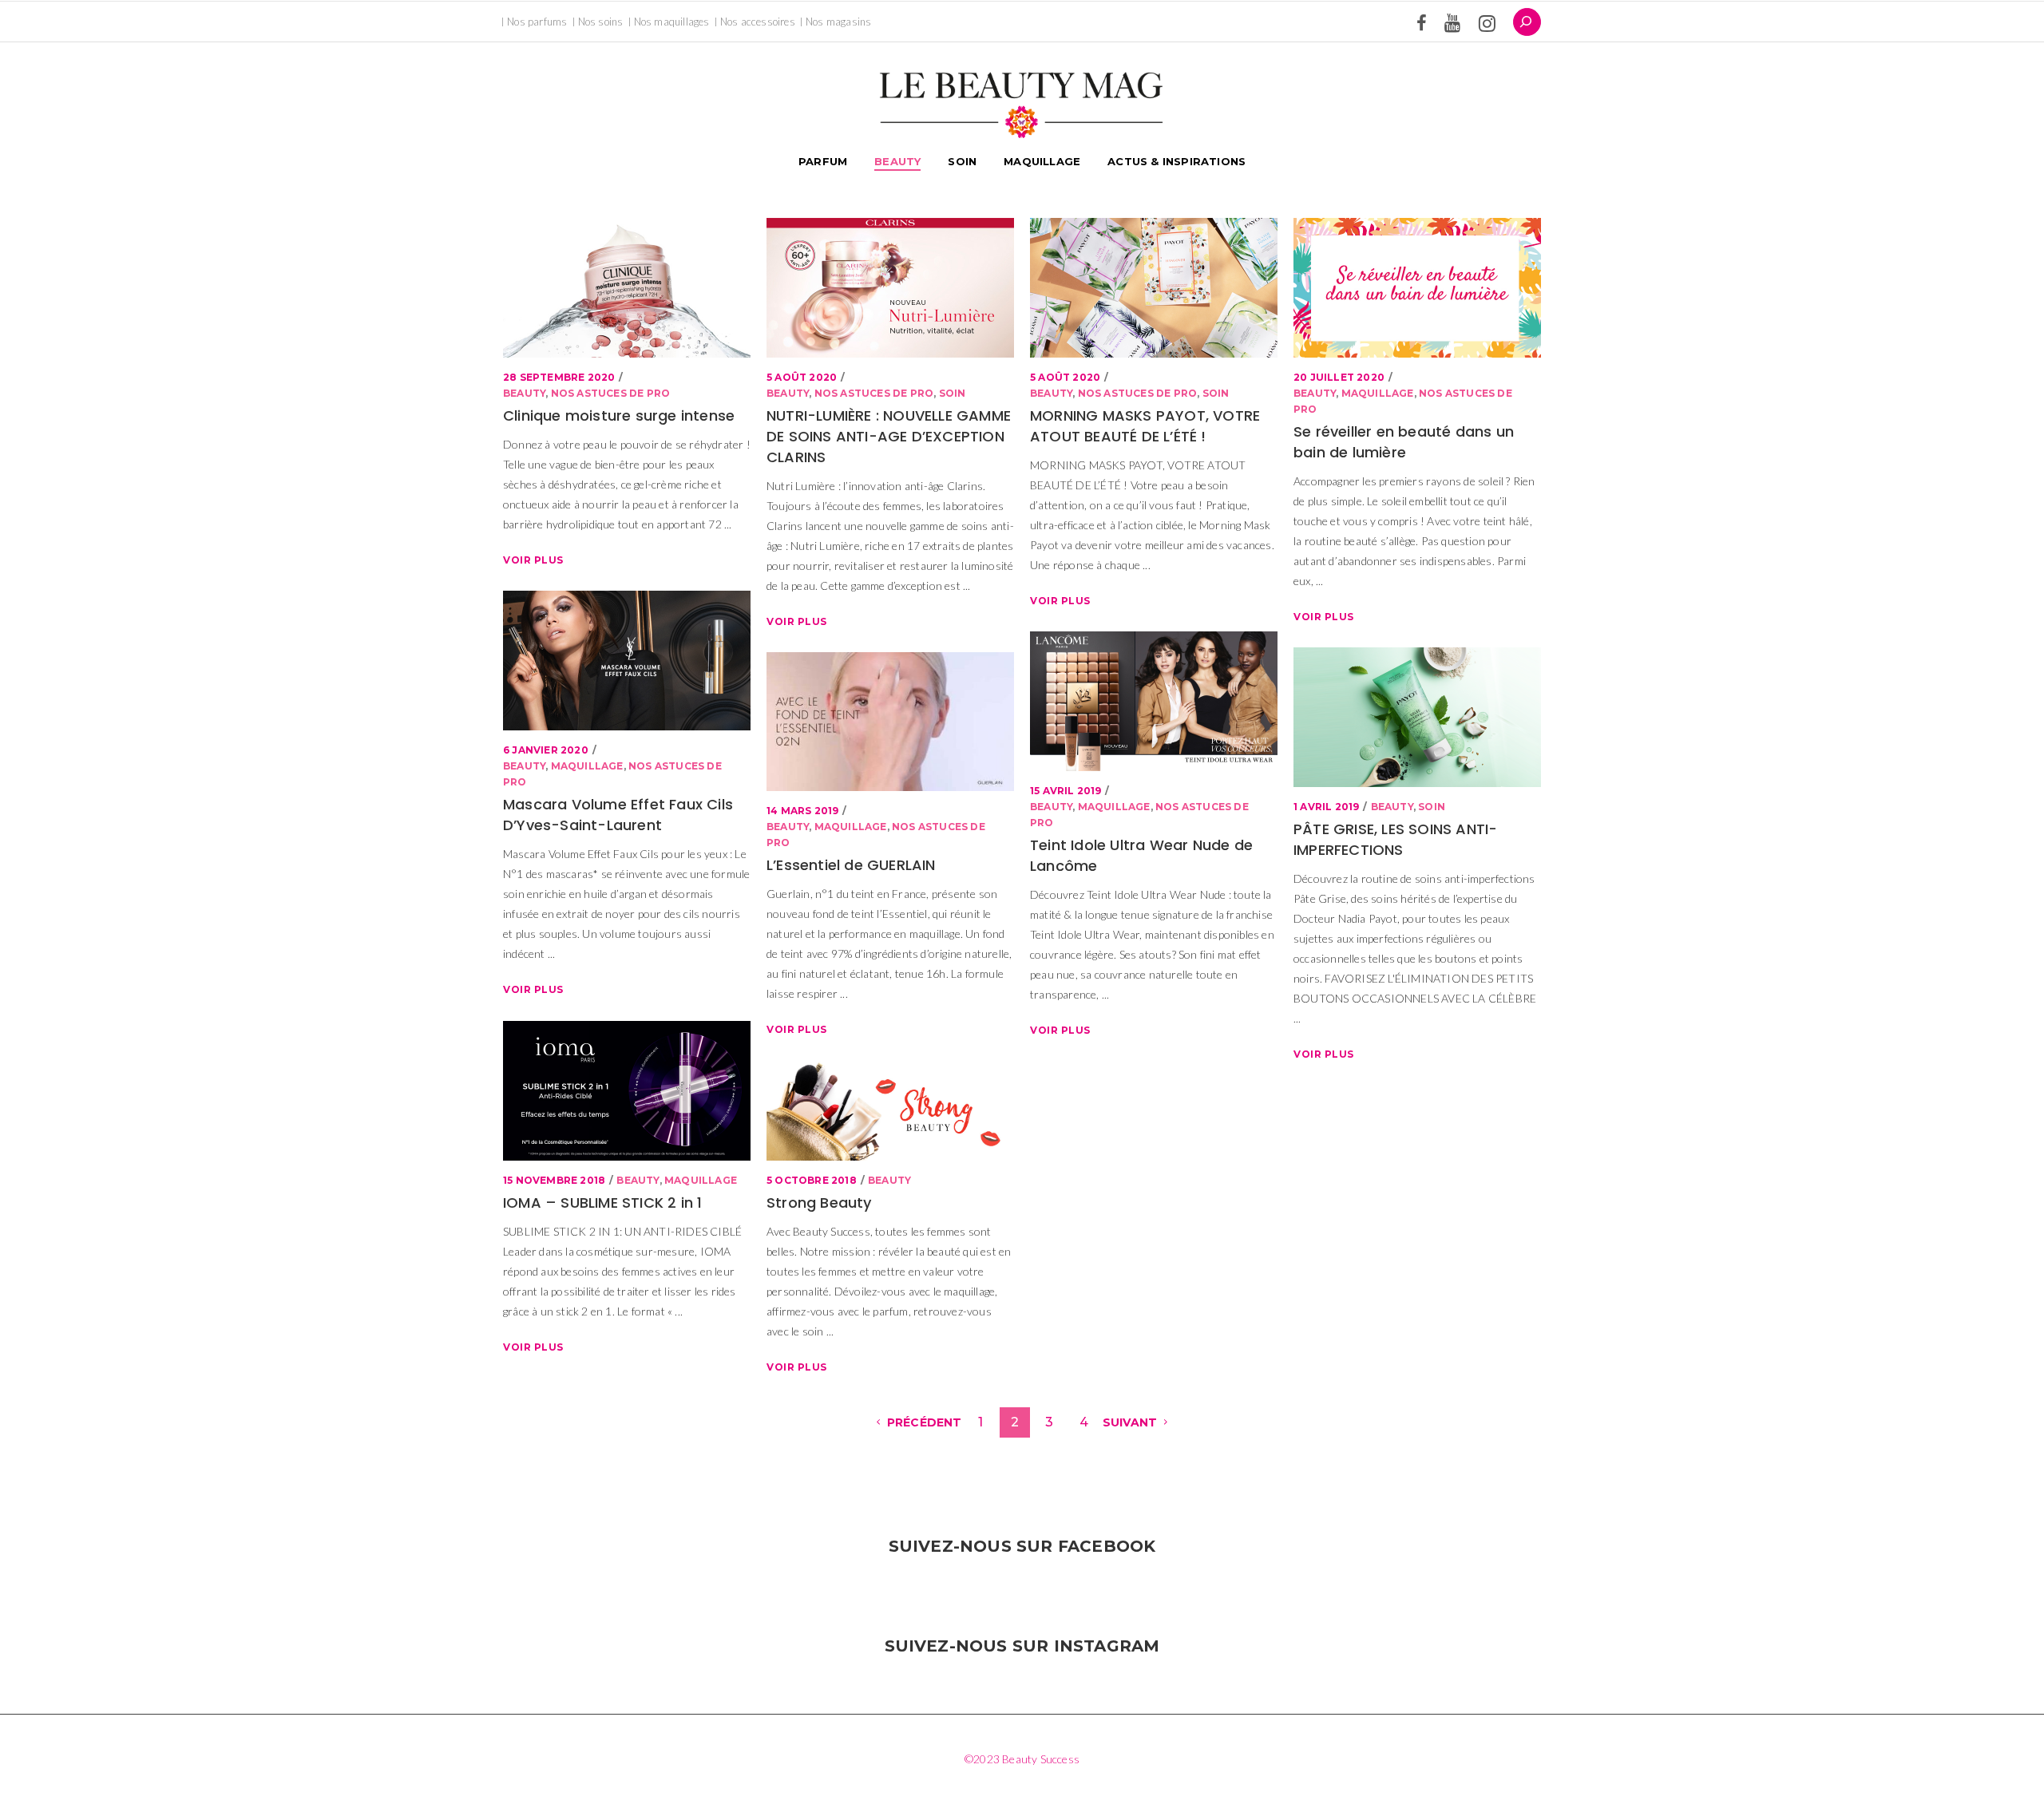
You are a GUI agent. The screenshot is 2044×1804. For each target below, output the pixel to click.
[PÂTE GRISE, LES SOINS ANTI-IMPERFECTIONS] (1417, 717)
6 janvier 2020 (546, 750)
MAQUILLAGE (1378, 393)
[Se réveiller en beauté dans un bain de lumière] (1417, 288)
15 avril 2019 (1066, 791)
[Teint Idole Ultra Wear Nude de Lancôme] (1154, 701)
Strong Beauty (819, 1203)
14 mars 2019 (802, 811)
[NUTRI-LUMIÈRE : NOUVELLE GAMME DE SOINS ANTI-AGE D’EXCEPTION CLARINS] (890, 288)
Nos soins (601, 22)
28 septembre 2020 (559, 377)
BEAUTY (524, 393)
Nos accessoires (758, 22)
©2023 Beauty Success (1022, 1759)
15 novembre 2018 (554, 1180)
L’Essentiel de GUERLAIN (851, 865)
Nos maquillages (672, 22)
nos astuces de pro (611, 393)
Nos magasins (838, 22)
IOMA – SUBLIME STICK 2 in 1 (602, 1203)
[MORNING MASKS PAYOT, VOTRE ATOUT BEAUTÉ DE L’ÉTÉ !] (1154, 288)
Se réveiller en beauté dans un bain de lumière (1404, 442)
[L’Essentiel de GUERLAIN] (890, 722)
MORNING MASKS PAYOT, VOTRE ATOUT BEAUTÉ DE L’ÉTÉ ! (1145, 426)
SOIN (953, 393)
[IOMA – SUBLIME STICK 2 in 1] (627, 1091)
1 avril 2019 (1326, 807)
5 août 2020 (802, 377)
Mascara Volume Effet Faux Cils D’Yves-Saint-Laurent (618, 815)
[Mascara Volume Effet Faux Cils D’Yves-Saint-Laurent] (627, 661)
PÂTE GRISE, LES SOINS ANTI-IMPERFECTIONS (1395, 839)
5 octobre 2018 (812, 1180)
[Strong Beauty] (890, 1111)
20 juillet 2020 (1339, 377)
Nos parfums (537, 22)
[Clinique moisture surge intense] (627, 288)
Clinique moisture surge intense (619, 415)
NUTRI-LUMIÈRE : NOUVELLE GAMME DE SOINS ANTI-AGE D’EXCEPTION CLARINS (889, 436)
